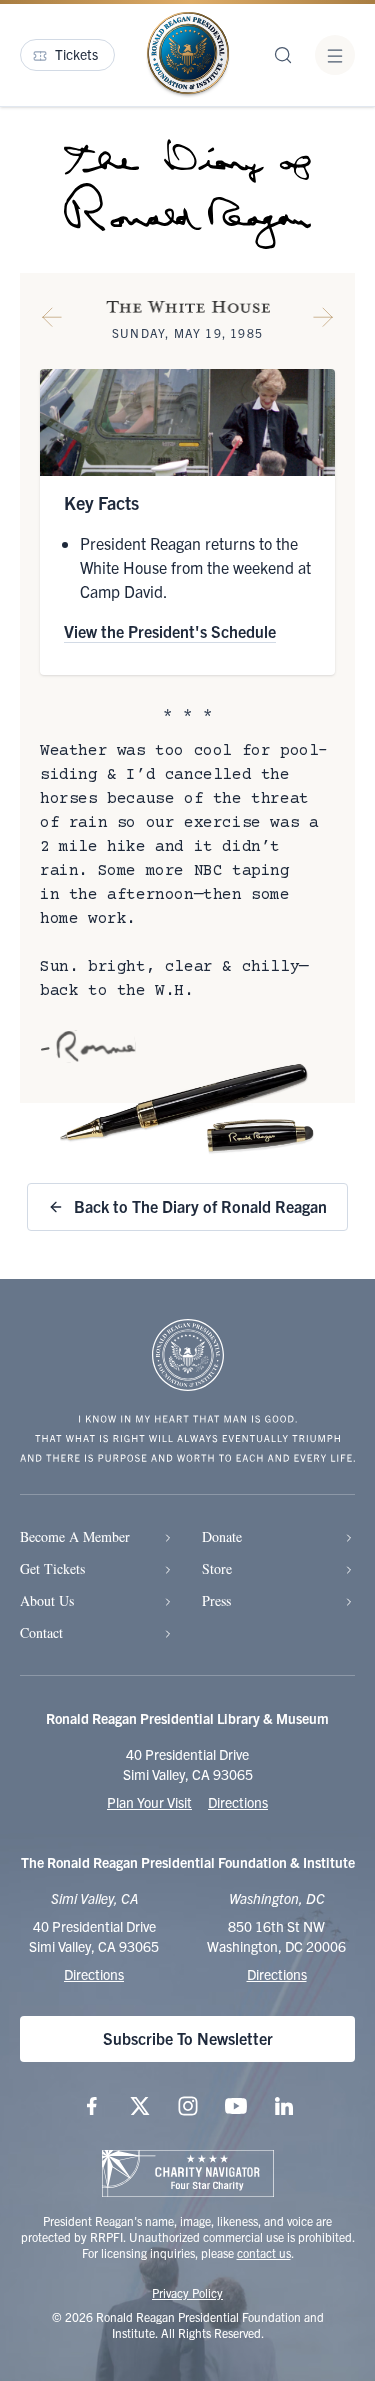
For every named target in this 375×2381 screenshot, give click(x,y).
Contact (41, 1632)
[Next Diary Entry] (323, 321)
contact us (264, 2252)
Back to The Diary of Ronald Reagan (200, 1206)
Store (217, 1568)
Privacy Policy (187, 2292)
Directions (238, 1802)
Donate (222, 1536)
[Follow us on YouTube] (236, 2106)
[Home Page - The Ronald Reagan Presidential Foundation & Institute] (188, 55)
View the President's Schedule (170, 631)
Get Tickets (52, 1568)
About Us (47, 1600)
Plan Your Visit (149, 1802)
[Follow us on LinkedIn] (284, 2106)
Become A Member (75, 1536)
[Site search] (283, 55)
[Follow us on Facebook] (92, 2106)
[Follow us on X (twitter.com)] (140, 2106)
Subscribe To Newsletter (188, 2038)
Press (216, 1600)
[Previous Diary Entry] (52, 321)
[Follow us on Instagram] (188, 2106)
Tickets (76, 54)
